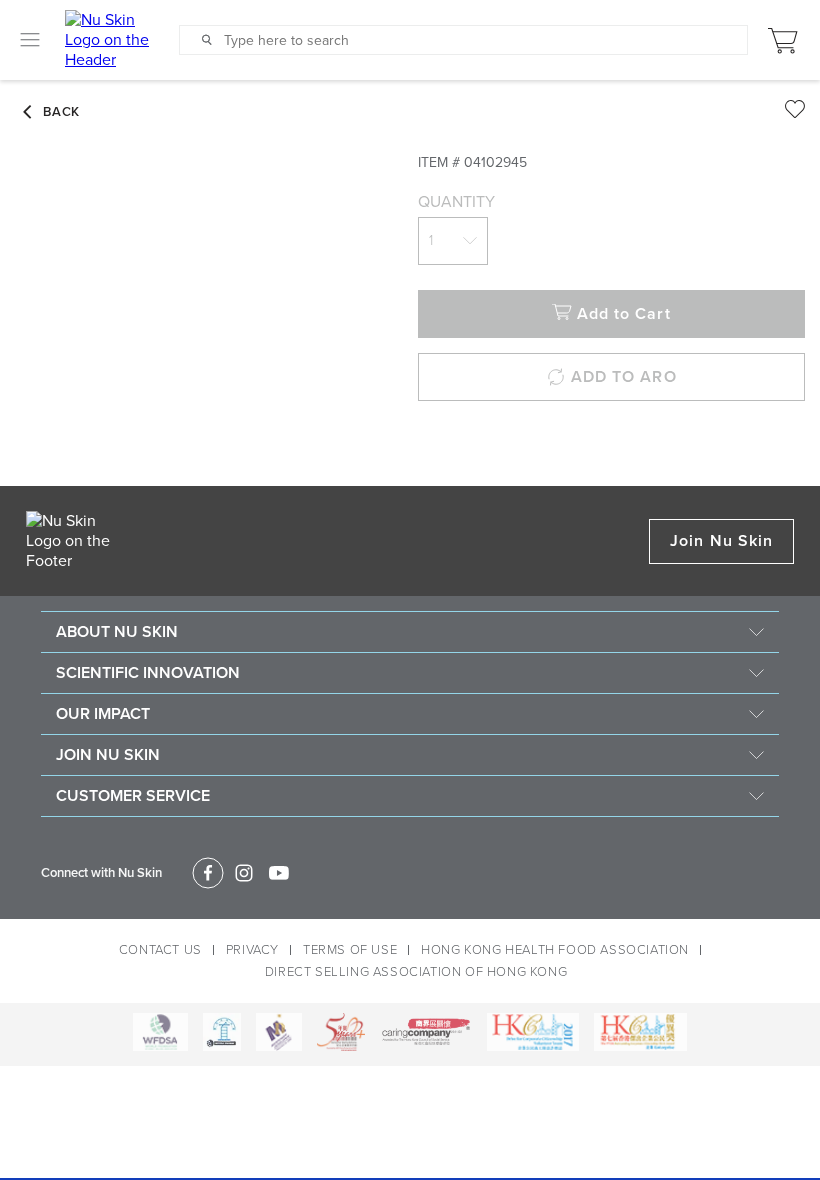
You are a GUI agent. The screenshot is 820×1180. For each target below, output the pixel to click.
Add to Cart (624, 314)
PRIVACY (252, 950)
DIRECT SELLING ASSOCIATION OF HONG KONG (416, 972)
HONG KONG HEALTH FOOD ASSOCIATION (555, 950)
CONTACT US (160, 950)
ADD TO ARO (624, 377)
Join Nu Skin (721, 541)
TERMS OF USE (350, 950)
